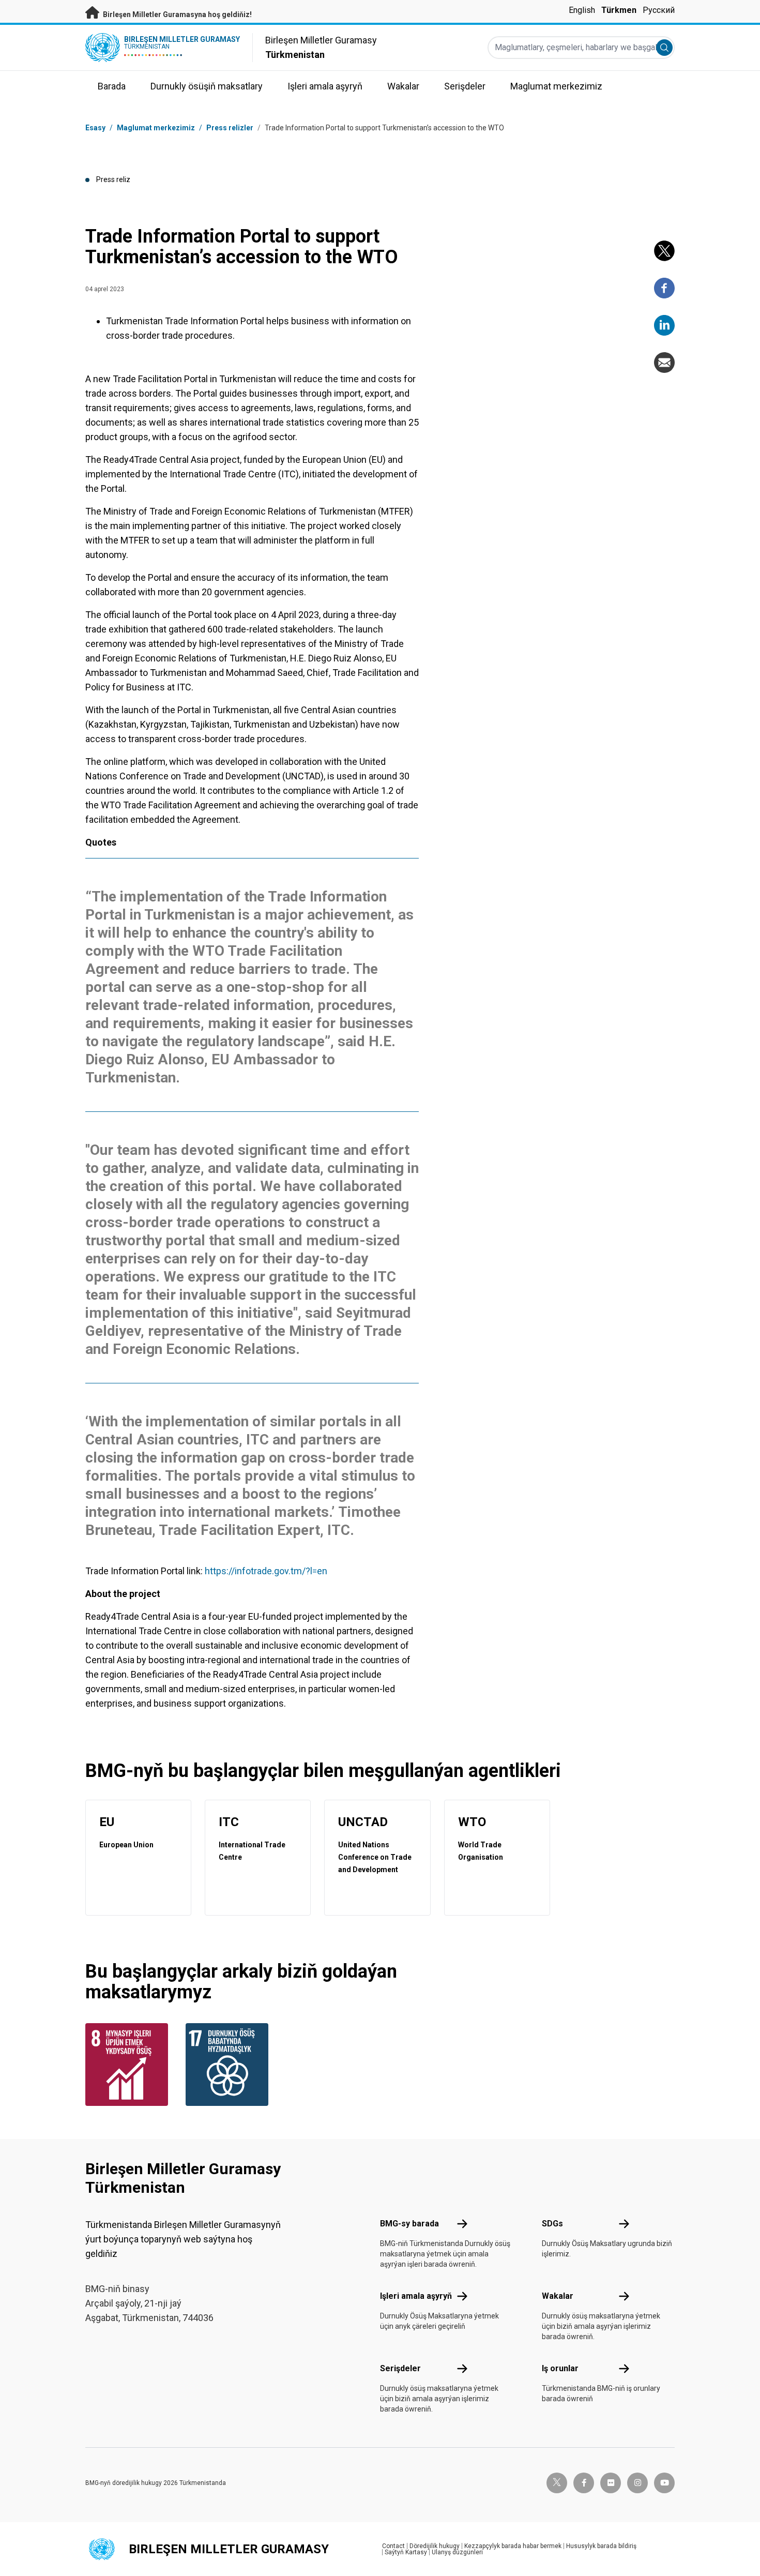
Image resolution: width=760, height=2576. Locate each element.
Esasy (95, 128)
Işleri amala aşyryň (416, 2296)
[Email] (664, 363)
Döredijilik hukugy (435, 2546)
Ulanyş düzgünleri (457, 2552)
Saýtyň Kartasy (406, 2552)
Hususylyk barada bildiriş (601, 2546)
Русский (659, 10)
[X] (664, 251)
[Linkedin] (664, 325)
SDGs (552, 2224)
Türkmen (619, 10)
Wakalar (558, 2296)
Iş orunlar (560, 2368)
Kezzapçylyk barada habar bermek (513, 2546)
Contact (393, 2546)
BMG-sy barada (409, 2224)
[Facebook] (664, 288)
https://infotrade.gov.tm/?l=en (266, 1571)
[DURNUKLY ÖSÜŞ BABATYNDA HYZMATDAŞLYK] (230, 2065)
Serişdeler (400, 2368)
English (582, 10)
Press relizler (230, 128)
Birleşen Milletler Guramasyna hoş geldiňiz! (177, 14)
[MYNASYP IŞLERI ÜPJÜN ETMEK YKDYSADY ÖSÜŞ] (129, 2065)
